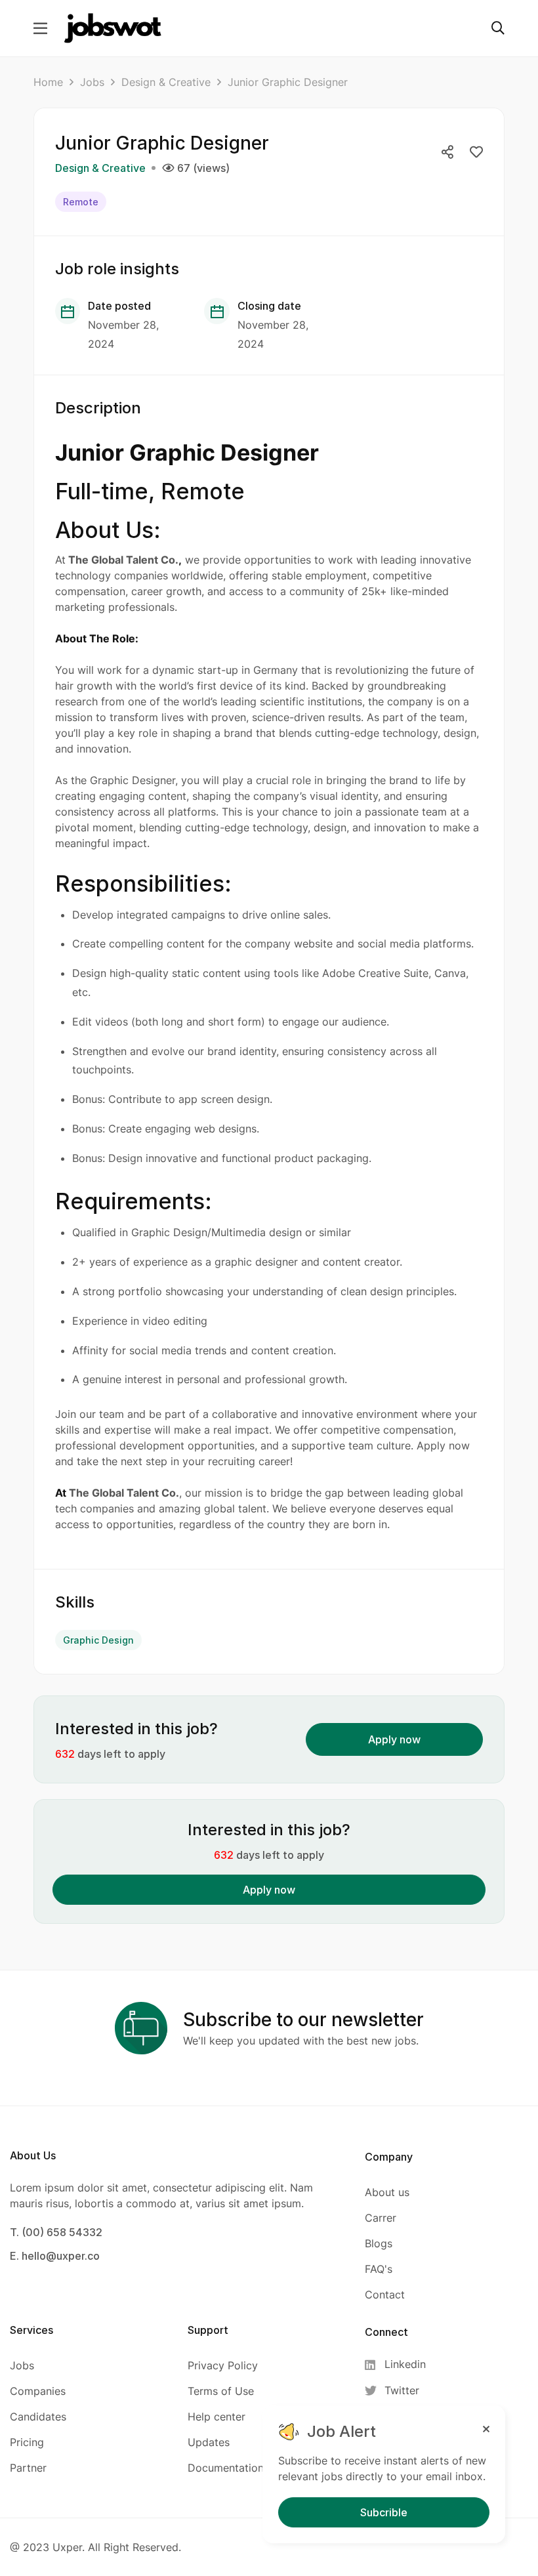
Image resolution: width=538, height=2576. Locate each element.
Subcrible (384, 2512)
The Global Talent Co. (123, 560)
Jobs (92, 82)
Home (48, 82)
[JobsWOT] (113, 28)
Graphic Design (98, 1640)
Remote (81, 202)
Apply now (394, 1739)
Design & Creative (166, 82)
